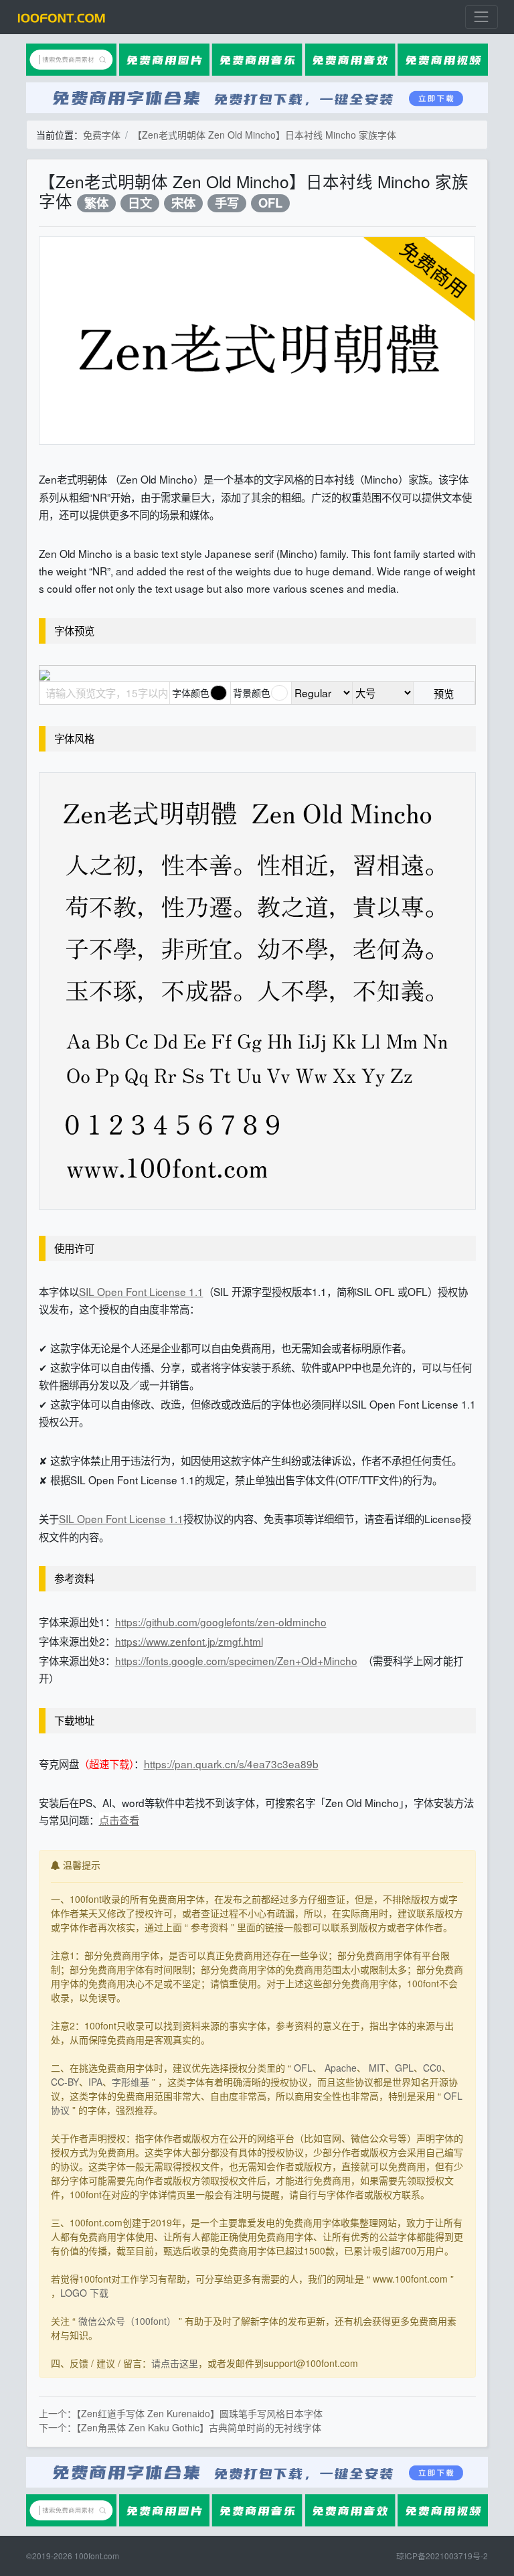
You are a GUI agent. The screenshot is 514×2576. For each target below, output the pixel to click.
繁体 (96, 203)
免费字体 (102, 135)
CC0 (432, 2068)
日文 (140, 203)
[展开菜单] (482, 17)
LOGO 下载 (84, 2293)
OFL (270, 203)
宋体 (183, 203)
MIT (377, 2068)
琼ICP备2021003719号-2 (442, 2556)
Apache (341, 2068)
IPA (95, 2082)
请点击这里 (175, 2363)
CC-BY (65, 2082)
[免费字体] (62, 17)
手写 (227, 203)
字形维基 (131, 2082)
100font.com (97, 2556)
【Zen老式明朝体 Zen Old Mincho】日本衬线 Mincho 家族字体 (264, 135)
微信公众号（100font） (127, 2321)
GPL (404, 2068)
